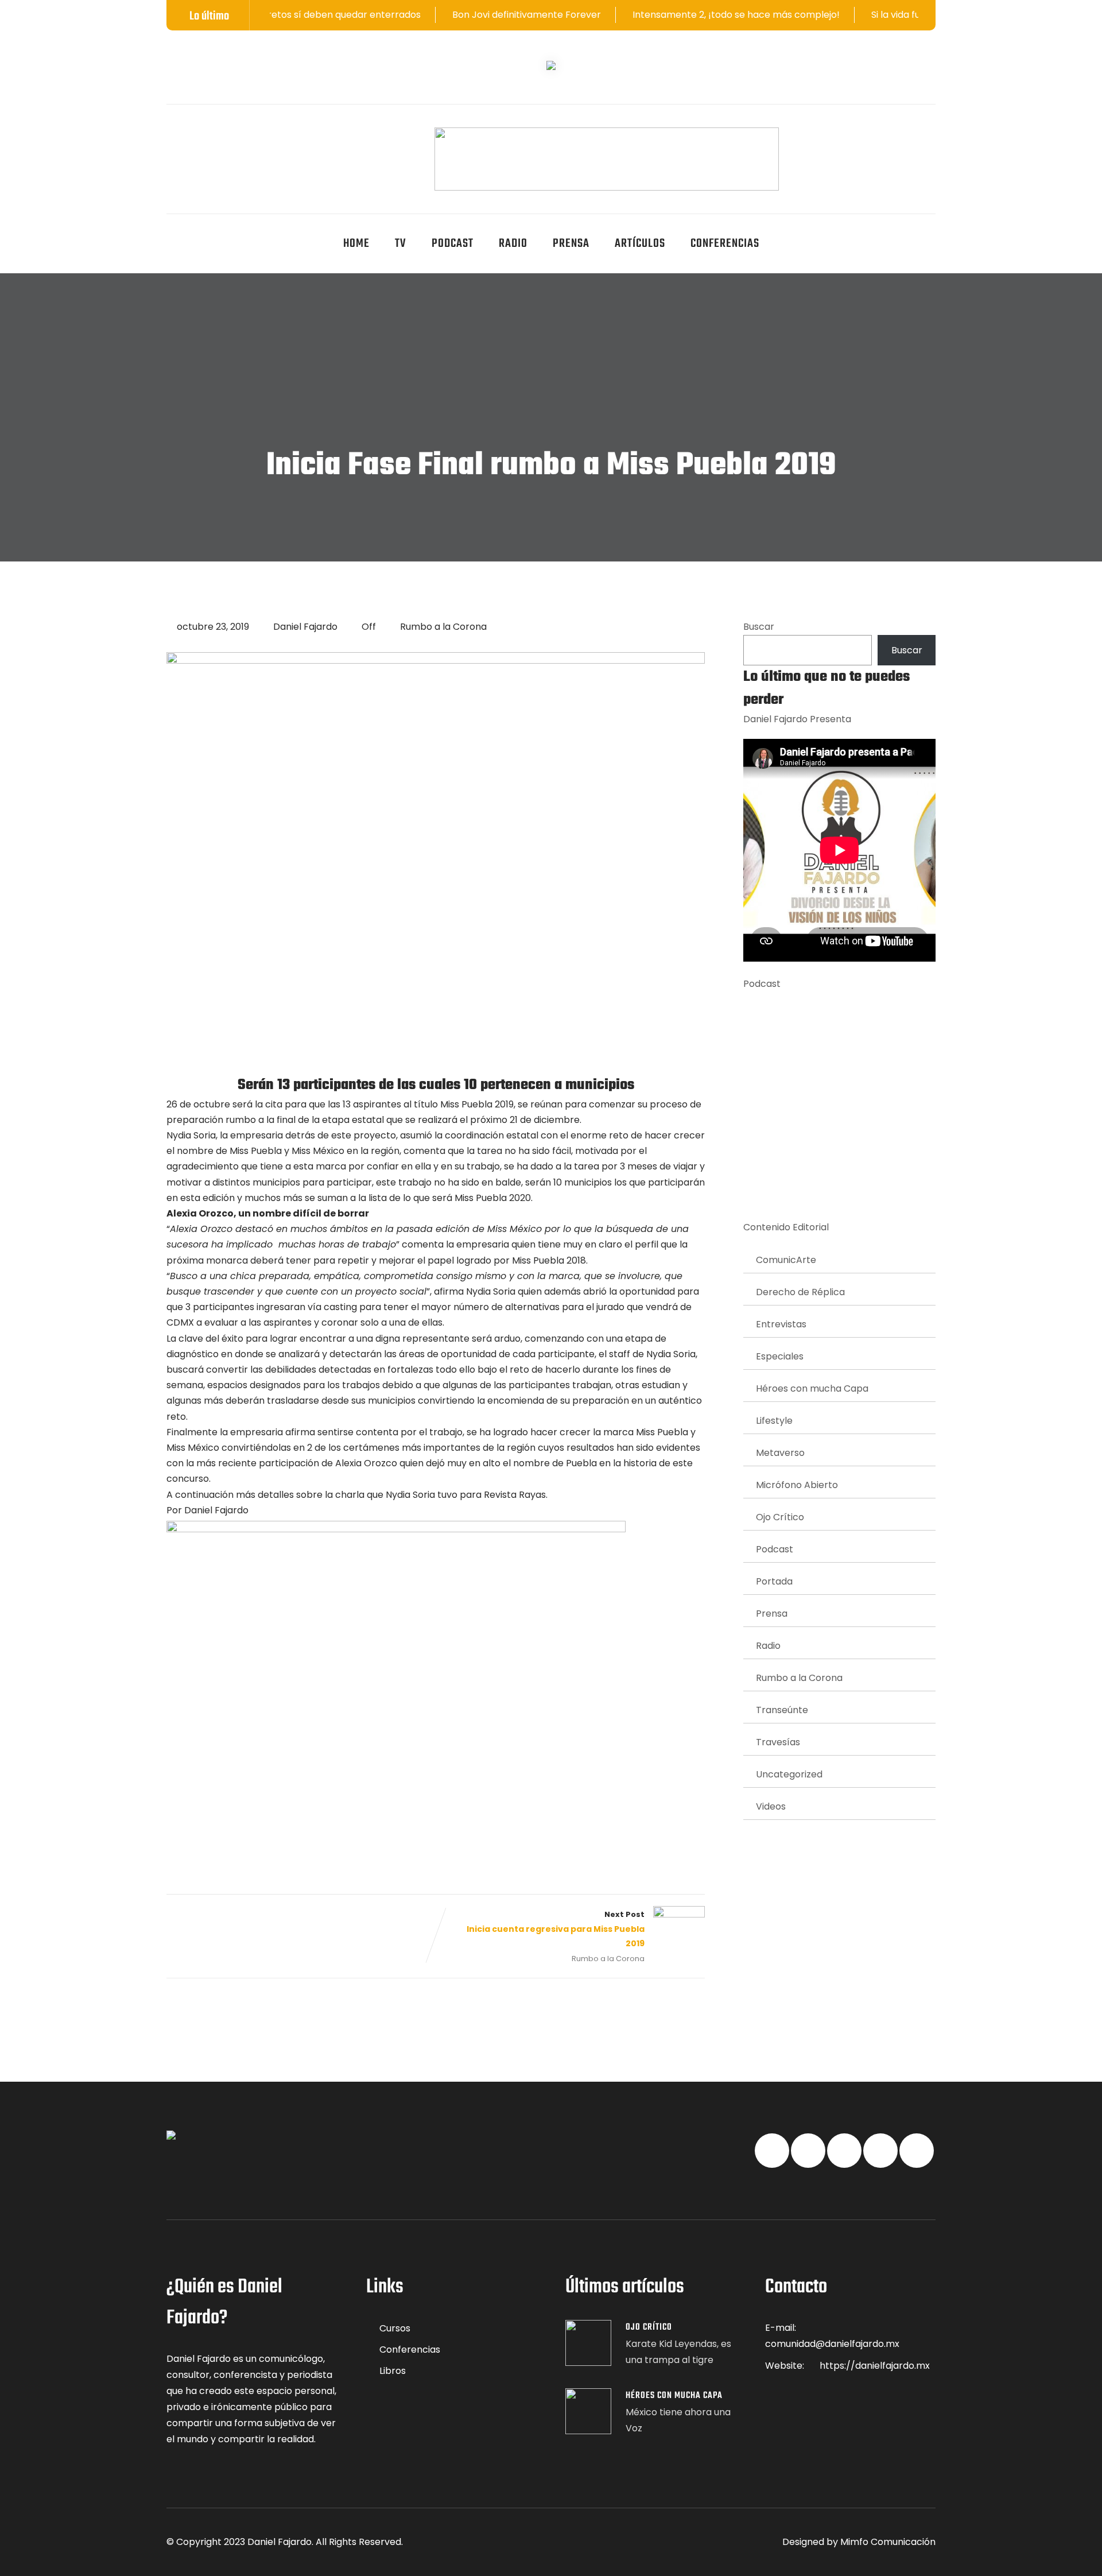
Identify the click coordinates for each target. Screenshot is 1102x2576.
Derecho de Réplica (800, 1292)
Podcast (453, 244)
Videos (771, 1806)
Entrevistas (781, 1324)
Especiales (780, 1356)
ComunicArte (786, 1260)
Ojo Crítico (780, 1517)
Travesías (778, 1742)
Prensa (571, 244)
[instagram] (283, 135)
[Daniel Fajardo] (607, 159)
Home (356, 244)
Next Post (556, 1929)
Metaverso (780, 1453)
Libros (393, 2371)
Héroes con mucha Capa (812, 1388)
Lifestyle (774, 1421)
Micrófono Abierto (797, 1485)
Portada (774, 1581)
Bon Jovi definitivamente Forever (443, 15)
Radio (513, 244)
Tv (401, 244)
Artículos (640, 244)
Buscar (759, 627)
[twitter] (199, 135)
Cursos (395, 2328)
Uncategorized (789, 1774)
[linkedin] (227, 135)
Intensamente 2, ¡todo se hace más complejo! (653, 15)
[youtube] (255, 135)
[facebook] (170, 135)
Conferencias (725, 244)
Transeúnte (782, 1710)
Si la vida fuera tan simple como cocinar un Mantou (903, 15)
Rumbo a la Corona (443, 627)
